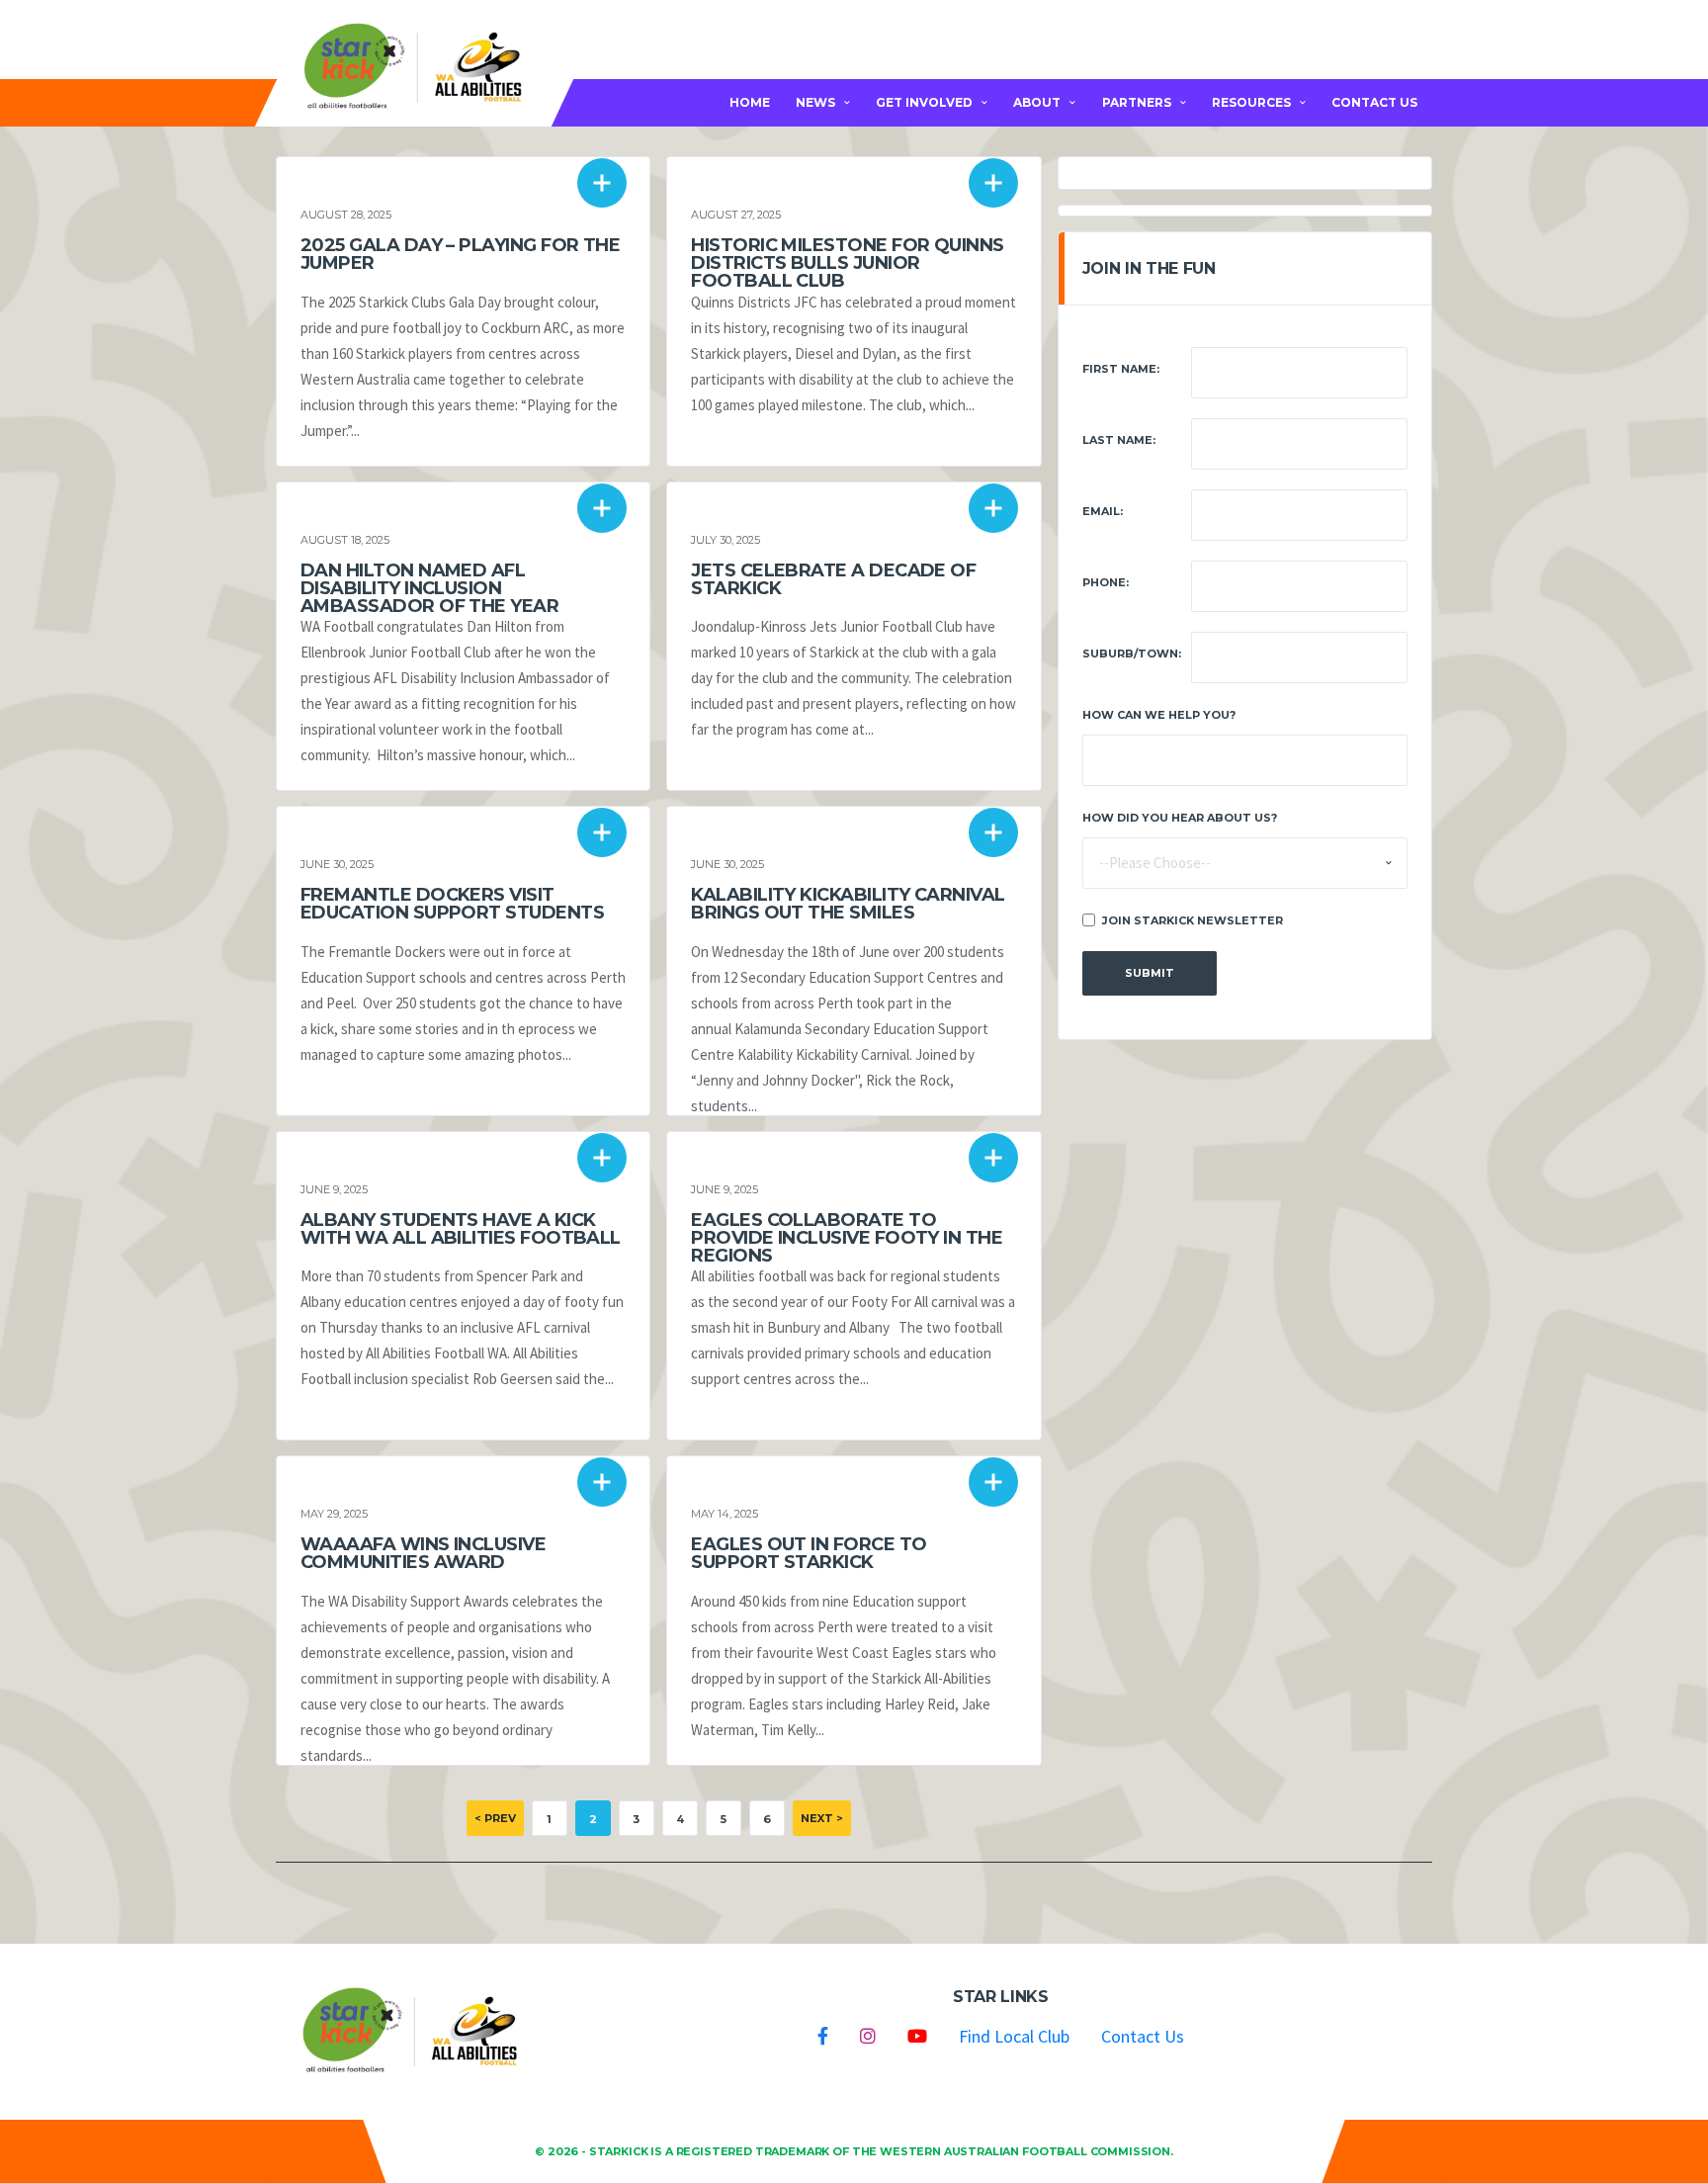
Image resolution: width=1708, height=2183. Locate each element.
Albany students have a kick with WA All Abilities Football (461, 1229)
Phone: (1106, 582)
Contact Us (1143, 2036)
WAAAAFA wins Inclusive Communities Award (423, 1553)
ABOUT (1037, 102)
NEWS (815, 102)
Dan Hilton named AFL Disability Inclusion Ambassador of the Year (429, 588)
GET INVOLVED (924, 102)
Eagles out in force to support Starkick (809, 1553)
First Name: (1121, 369)
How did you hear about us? (1180, 818)
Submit (1150, 973)
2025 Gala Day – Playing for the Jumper (460, 254)
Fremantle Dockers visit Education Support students (452, 904)
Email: (1103, 511)
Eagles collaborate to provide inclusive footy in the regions (847, 1238)
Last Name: (1119, 440)
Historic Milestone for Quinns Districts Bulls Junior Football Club (847, 263)
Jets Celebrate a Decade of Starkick (833, 579)
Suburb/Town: (1132, 654)
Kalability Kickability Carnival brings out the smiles (848, 904)
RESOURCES (1251, 102)
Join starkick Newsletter (1193, 920)
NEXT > (822, 1818)
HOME (750, 102)
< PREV (495, 1818)
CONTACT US (1374, 102)
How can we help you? (1159, 715)
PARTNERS (1137, 102)
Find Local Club (1014, 2036)
